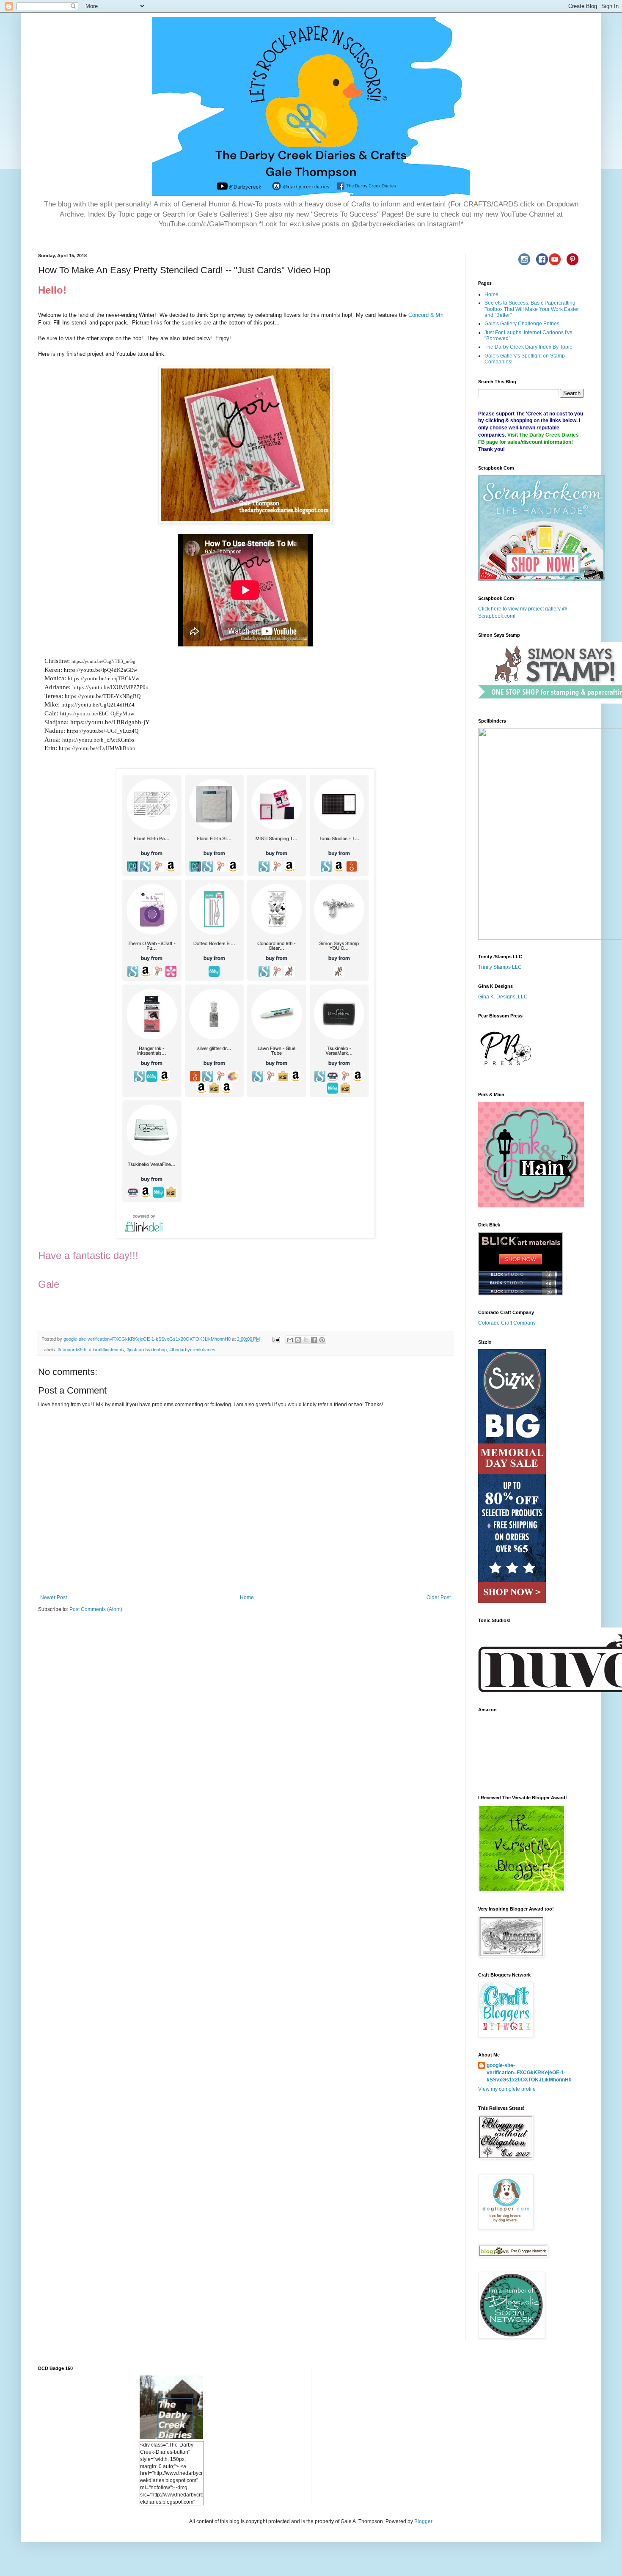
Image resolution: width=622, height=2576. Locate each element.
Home (247, 1597)
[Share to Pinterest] (322, 1340)
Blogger (423, 2521)
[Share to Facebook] (314, 1340)
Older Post (439, 1597)
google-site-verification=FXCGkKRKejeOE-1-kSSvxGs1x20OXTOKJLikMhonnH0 (529, 2073)
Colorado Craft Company (507, 1323)
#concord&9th (72, 1350)
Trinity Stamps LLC (500, 967)
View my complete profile (507, 2089)
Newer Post (54, 1597)
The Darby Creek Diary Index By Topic (528, 347)
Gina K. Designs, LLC (503, 997)
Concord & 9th (426, 315)
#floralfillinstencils (106, 1350)
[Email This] (290, 1340)
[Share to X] (306, 1340)
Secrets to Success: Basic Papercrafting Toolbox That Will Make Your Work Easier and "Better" (532, 309)
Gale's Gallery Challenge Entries (522, 324)
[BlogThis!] (298, 1340)
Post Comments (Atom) (96, 1609)
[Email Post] (276, 1339)
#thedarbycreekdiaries (192, 1350)
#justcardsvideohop (147, 1350)
